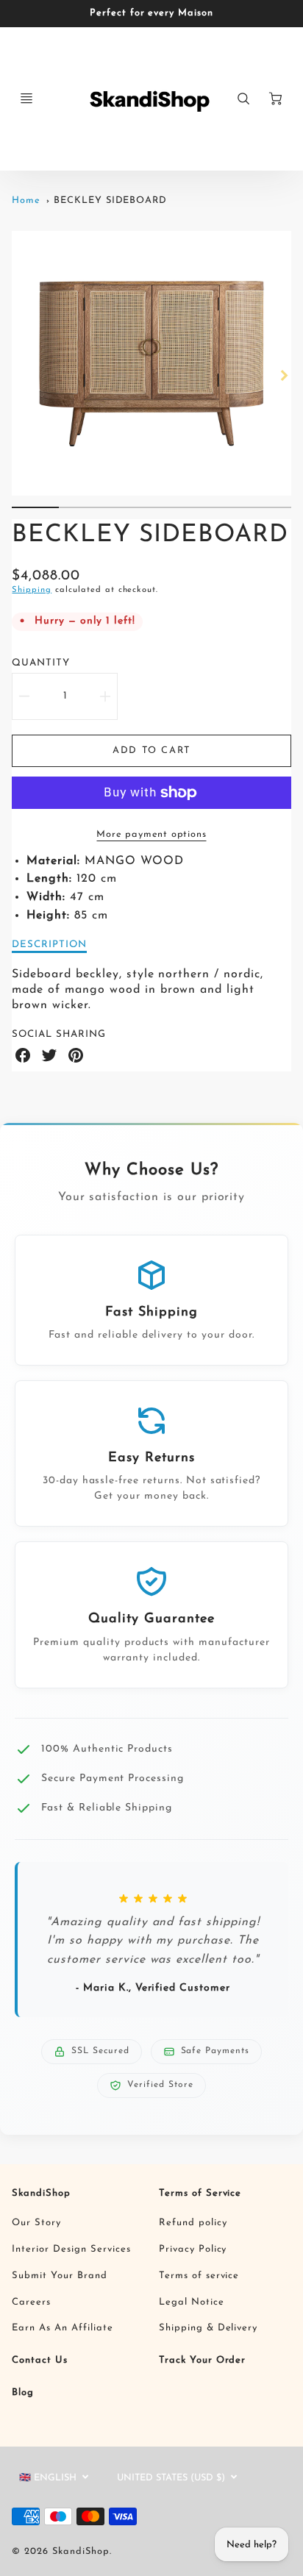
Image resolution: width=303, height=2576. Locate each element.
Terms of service (199, 2276)
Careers (31, 2302)
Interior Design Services (71, 2249)
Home (26, 200)
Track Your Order (202, 2360)
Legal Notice (192, 2302)
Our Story (36, 2223)
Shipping (32, 590)
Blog (23, 2393)
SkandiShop (41, 2193)
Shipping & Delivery (208, 2328)
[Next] (284, 375)
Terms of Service (200, 2193)
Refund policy (193, 2223)
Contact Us (40, 2360)
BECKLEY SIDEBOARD (110, 200)
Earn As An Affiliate (62, 2328)
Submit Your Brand (59, 2276)
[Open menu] (26, 99)
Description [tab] (49, 945)
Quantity (41, 663)
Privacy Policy (193, 2249)
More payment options (151, 834)
